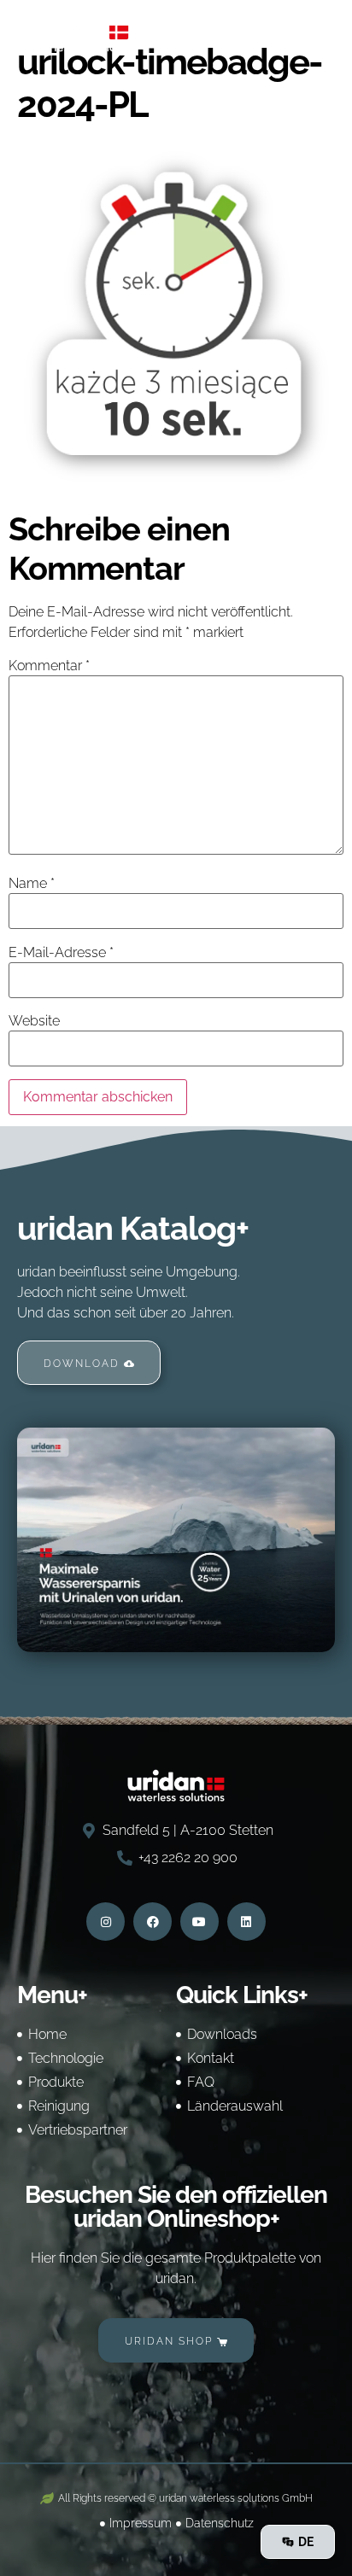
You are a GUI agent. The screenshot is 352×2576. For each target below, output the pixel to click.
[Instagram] (106, 1922)
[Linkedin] (246, 1922)
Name (32, 884)
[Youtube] (199, 1922)
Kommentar (49, 666)
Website (34, 1021)
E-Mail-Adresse (61, 953)
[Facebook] (153, 1922)
